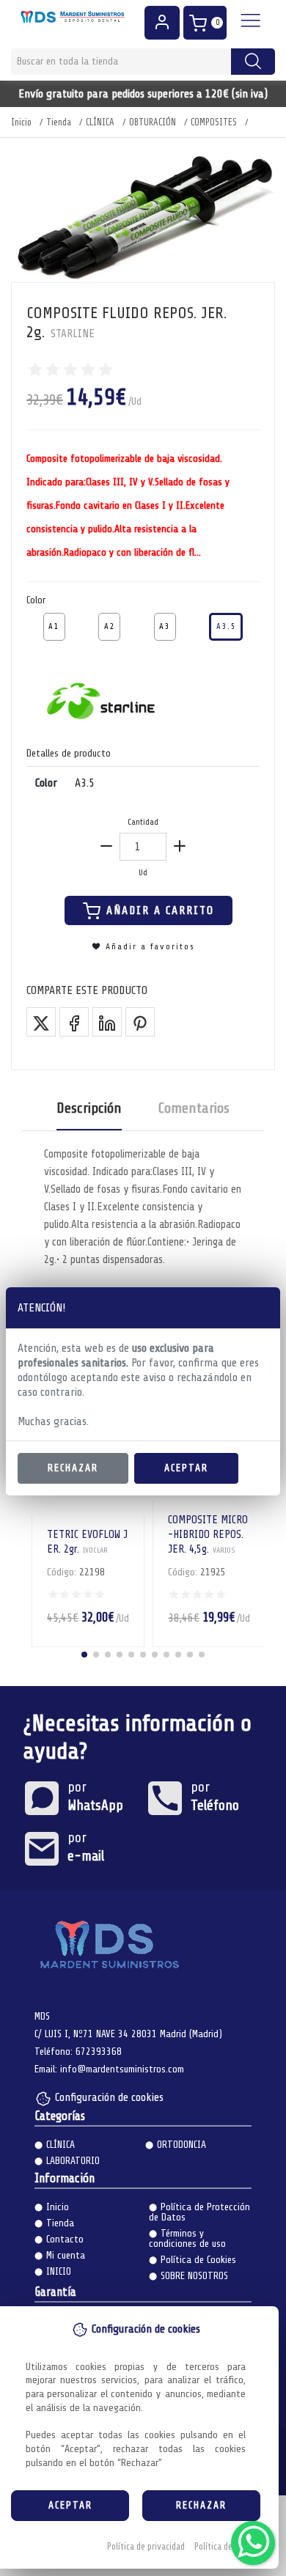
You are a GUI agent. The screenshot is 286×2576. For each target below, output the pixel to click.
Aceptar (186, 1468)
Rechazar (73, 1468)
